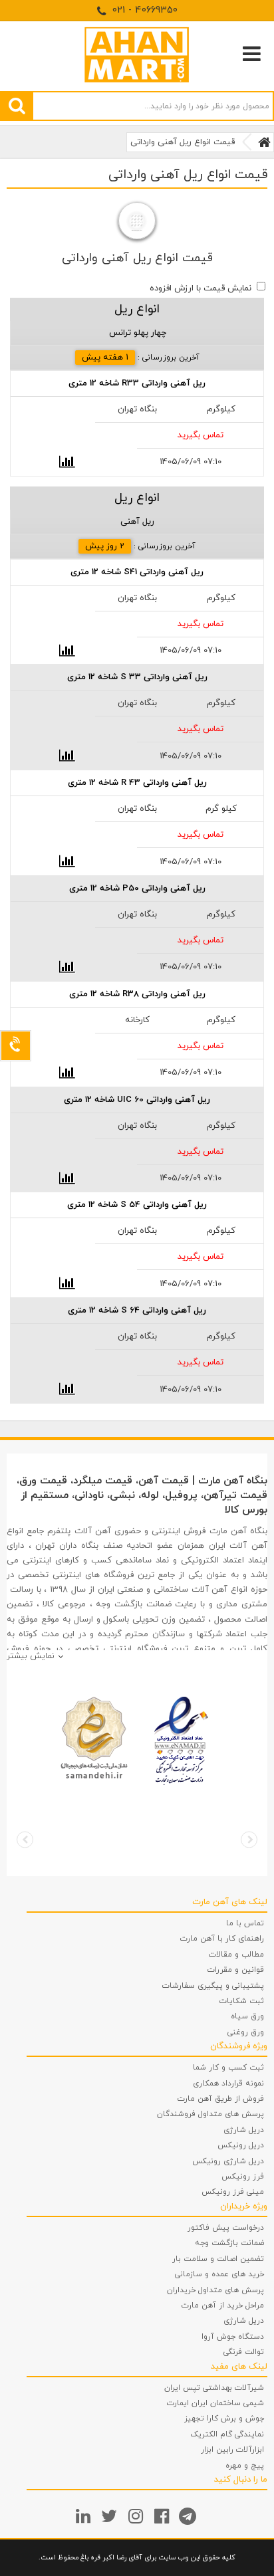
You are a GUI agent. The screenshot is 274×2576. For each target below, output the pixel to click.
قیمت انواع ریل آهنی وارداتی (183, 142)
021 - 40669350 (143, 10)
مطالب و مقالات (236, 1955)
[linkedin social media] (85, 2516)
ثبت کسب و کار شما (228, 2068)
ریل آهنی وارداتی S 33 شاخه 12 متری (137, 677)
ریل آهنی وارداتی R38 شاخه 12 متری (137, 994)
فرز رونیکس (243, 2177)
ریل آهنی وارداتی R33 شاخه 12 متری (137, 383)
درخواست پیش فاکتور (226, 2228)
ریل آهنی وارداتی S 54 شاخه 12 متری (137, 1205)
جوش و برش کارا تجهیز (224, 2418)
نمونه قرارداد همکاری (228, 2084)
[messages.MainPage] (264, 142)
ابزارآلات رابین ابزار (232, 2450)
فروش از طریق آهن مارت (221, 2099)
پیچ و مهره (245, 2466)
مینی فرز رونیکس (233, 2192)
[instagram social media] (137, 2516)
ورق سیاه (247, 2016)
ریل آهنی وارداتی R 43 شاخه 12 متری (137, 783)
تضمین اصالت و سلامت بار (218, 2259)
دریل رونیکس (241, 2145)
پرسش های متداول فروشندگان (210, 2114)
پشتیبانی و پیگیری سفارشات (213, 1986)
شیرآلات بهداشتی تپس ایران (214, 2388)
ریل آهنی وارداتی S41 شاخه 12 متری (137, 572)
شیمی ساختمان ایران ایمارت (215, 2403)
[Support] (16, 1046)
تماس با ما (245, 1923)
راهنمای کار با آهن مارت (222, 1939)
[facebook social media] (163, 2516)
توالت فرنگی (244, 2352)
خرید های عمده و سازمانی (219, 2274)
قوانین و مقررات (236, 1970)
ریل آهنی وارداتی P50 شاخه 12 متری (137, 889)
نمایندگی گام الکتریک (227, 2434)
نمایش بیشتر (31, 1656)
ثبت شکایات (242, 2001)
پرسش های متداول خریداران (215, 2290)
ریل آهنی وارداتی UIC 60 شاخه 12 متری (137, 1100)
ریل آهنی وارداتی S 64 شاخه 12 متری (137, 1311)
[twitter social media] (111, 2516)
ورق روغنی (246, 2032)
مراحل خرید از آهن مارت (223, 2306)
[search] (17, 106)
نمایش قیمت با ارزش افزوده (201, 288)
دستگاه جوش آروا (233, 2337)
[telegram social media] (189, 2516)
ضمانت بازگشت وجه (229, 2243)
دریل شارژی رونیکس (228, 2161)
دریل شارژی (244, 2130)
